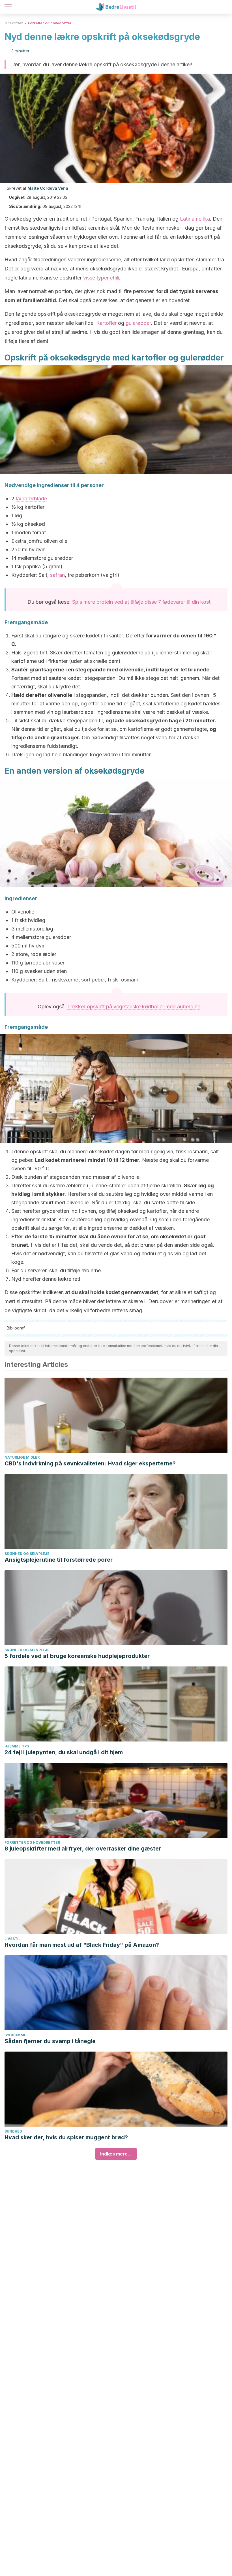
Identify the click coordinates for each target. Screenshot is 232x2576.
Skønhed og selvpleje (27, 1554)
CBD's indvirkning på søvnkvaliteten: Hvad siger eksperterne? (90, 1463)
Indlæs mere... (116, 2154)
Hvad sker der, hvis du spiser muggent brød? (66, 2137)
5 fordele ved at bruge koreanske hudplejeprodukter (77, 1656)
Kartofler (106, 323)
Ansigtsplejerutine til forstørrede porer (59, 1560)
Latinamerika (195, 219)
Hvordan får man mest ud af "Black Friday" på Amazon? (82, 1945)
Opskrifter (14, 23)
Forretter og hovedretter (50, 23)
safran (57, 575)
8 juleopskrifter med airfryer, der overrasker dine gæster (83, 1849)
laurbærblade (31, 499)
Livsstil (12, 1939)
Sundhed (13, 2131)
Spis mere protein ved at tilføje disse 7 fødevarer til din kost (141, 602)
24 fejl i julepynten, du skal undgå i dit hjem (64, 1752)
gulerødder (138, 323)
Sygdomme (15, 2035)
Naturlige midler (22, 1457)
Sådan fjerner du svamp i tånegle (50, 2041)
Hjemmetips (17, 1746)
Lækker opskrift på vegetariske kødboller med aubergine (134, 1007)
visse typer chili (101, 278)
